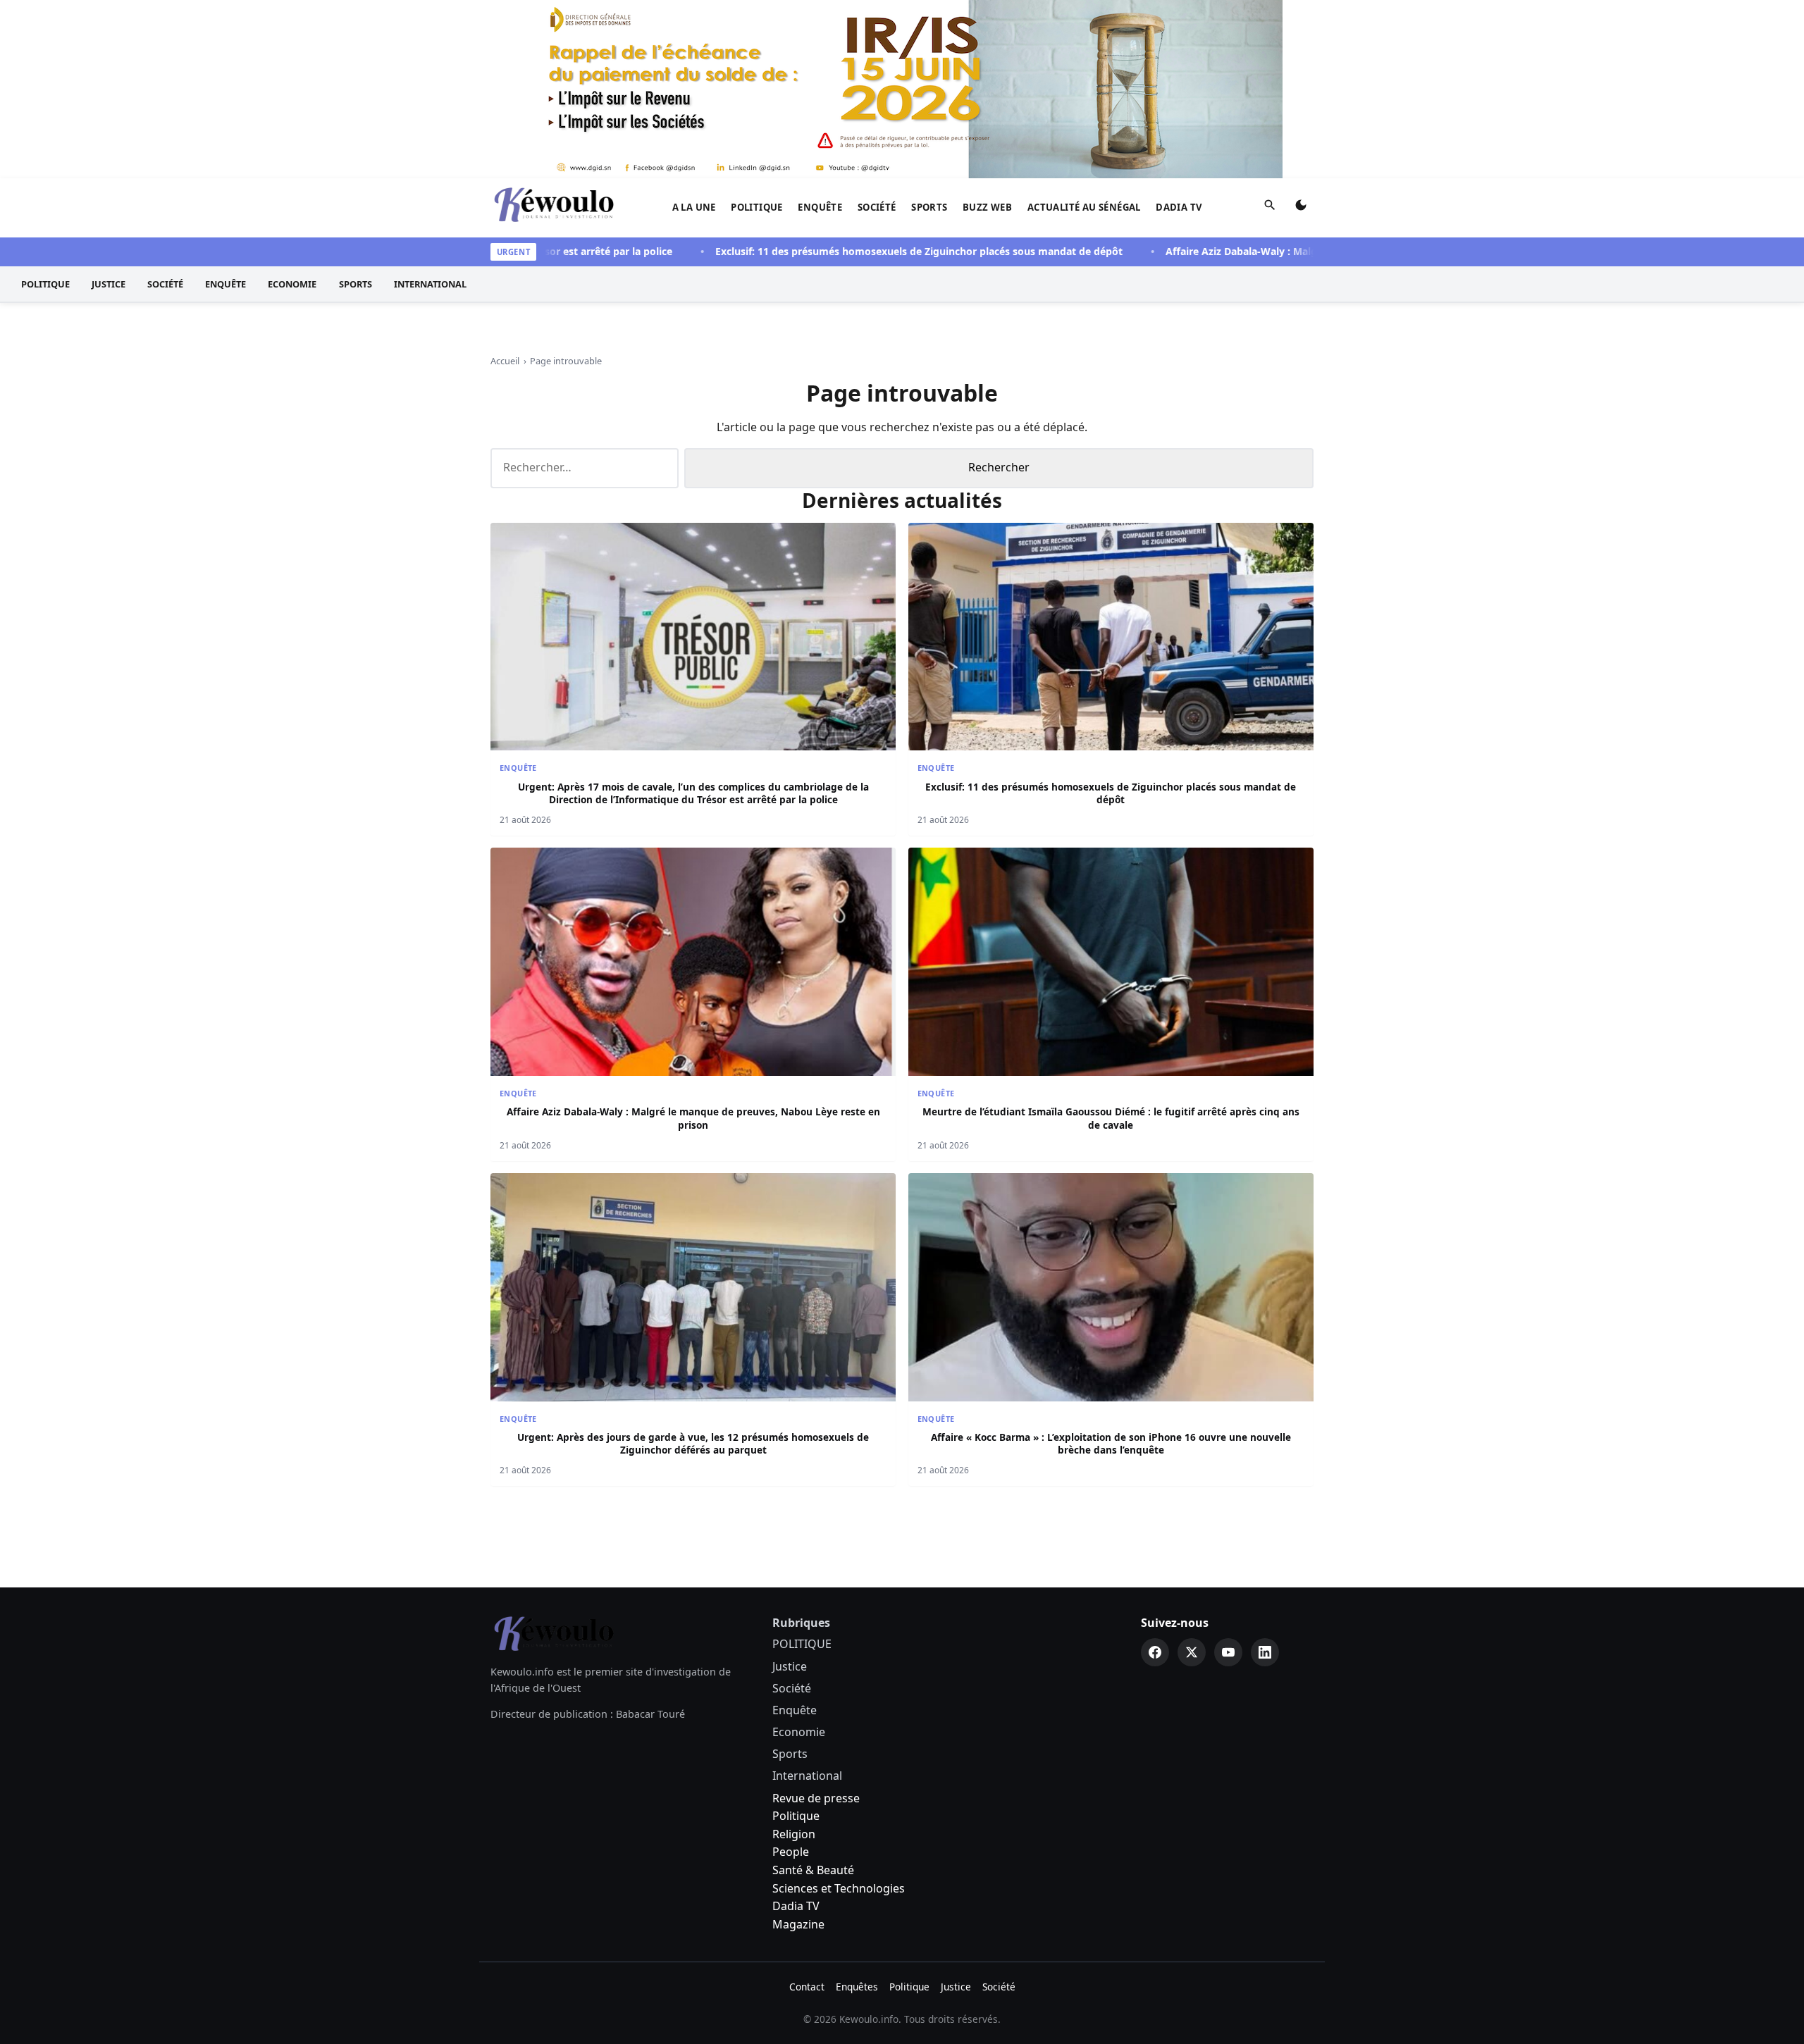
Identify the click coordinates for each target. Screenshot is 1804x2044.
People (791, 1852)
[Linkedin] (1265, 1652)
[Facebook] (1155, 1652)
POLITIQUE (757, 207)
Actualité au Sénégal (1084, 207)
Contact (807, 1987)
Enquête (820, 207)
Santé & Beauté (813, 1870)
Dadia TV (1179, 207)
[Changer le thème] (1301, 208)
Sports (929, 207)
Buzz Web (987, 207)
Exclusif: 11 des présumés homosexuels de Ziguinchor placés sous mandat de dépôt (860, 251)
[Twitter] (1192, 1652)
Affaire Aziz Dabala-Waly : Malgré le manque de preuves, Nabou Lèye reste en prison (1312, 251)
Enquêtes (857, 1987)
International (430, 284)
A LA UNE (694, 207)
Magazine (798, 1924)
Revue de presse (816, 1798)
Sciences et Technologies (839, 1888)
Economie (292, 284)
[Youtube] (1228, 1652)
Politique (796, 1816)
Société (877, 207)
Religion (794, 1834)
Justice (109, 284)
